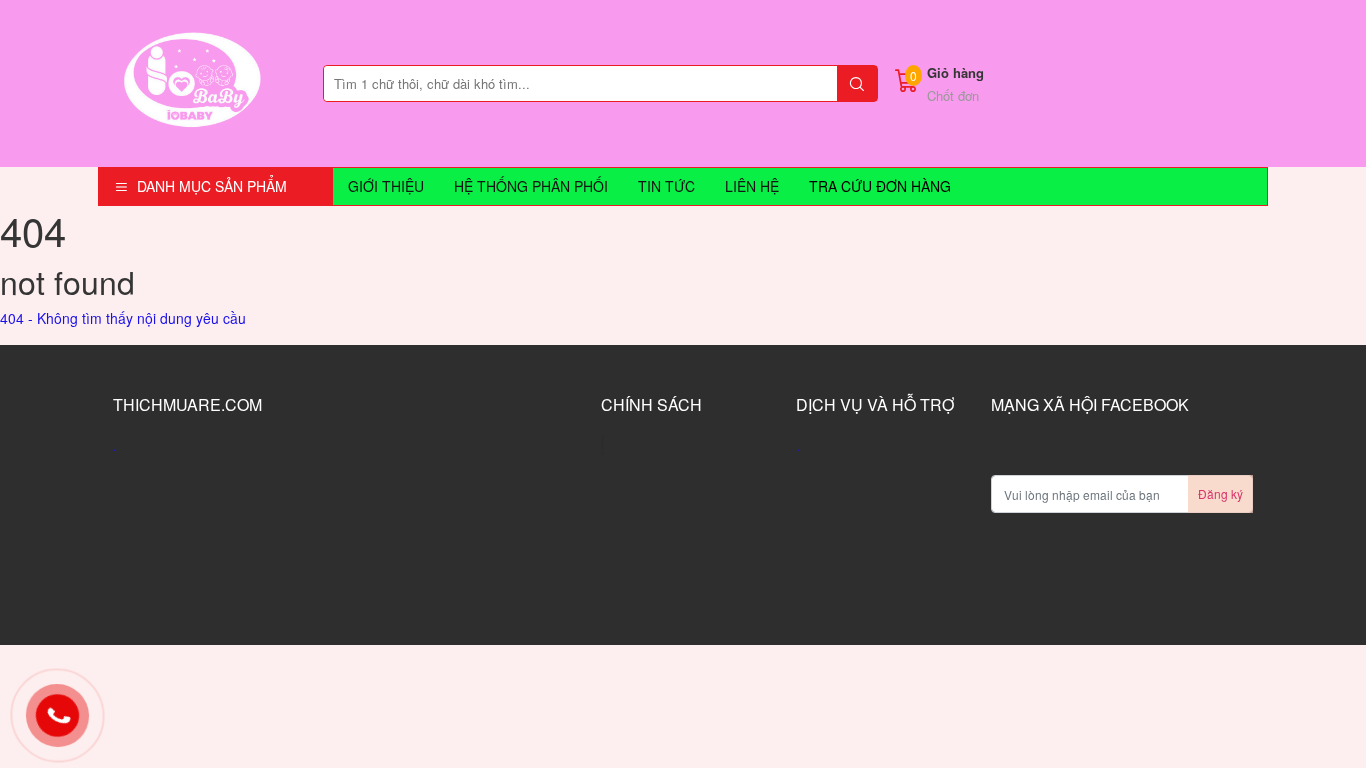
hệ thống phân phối (531, 186)
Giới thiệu (386, 186)
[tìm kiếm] (857, 83)
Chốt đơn (953, 95)
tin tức (666, 186)
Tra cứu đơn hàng (880, 186)
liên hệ (752, 186)
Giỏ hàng (955, 72)
